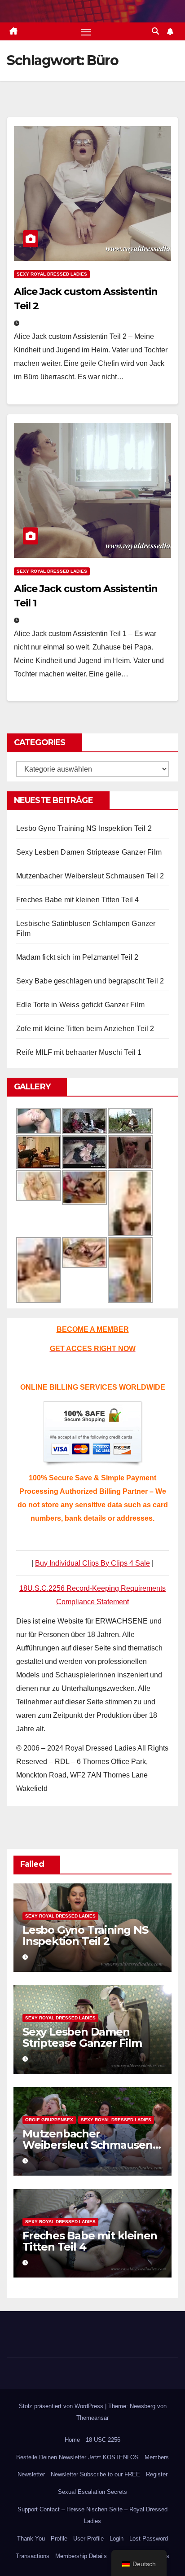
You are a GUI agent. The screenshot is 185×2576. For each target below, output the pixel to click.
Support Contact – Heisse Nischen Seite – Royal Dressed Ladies (92, 2515)
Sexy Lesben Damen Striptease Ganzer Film (89, 852)
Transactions (33, 2556)
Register (157, 2474)
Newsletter (31, 2474)
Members (157, 2457)
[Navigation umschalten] (86, 31)
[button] (155, 31)
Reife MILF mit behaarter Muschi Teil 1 (79, 1052)
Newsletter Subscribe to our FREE (95, 2474)
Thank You (31, 2539)
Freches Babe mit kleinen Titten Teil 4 (78, 900)
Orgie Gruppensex (49, 2120)
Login (117, 2539)
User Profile (88, 2539)
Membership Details (81, 2556)
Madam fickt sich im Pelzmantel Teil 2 (77, 957)
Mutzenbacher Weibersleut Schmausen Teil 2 (90, 876)
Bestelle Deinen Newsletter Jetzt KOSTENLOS (77, 2457)
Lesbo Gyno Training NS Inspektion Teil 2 (84, 828)
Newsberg (143, 2406)
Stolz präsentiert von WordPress (62, 2406)
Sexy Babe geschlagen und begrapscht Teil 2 (90, 981)
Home (72, 2440)
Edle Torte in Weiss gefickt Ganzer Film (80, 1005)
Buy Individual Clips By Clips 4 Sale (92, 1563)
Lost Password (149, 2539)
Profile (59, 2539)
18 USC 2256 (103, 2440)
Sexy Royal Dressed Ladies (52, 274)
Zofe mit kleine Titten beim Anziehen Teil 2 (85, 1029)
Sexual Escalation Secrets (92, 2492)
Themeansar (92, 2418)
